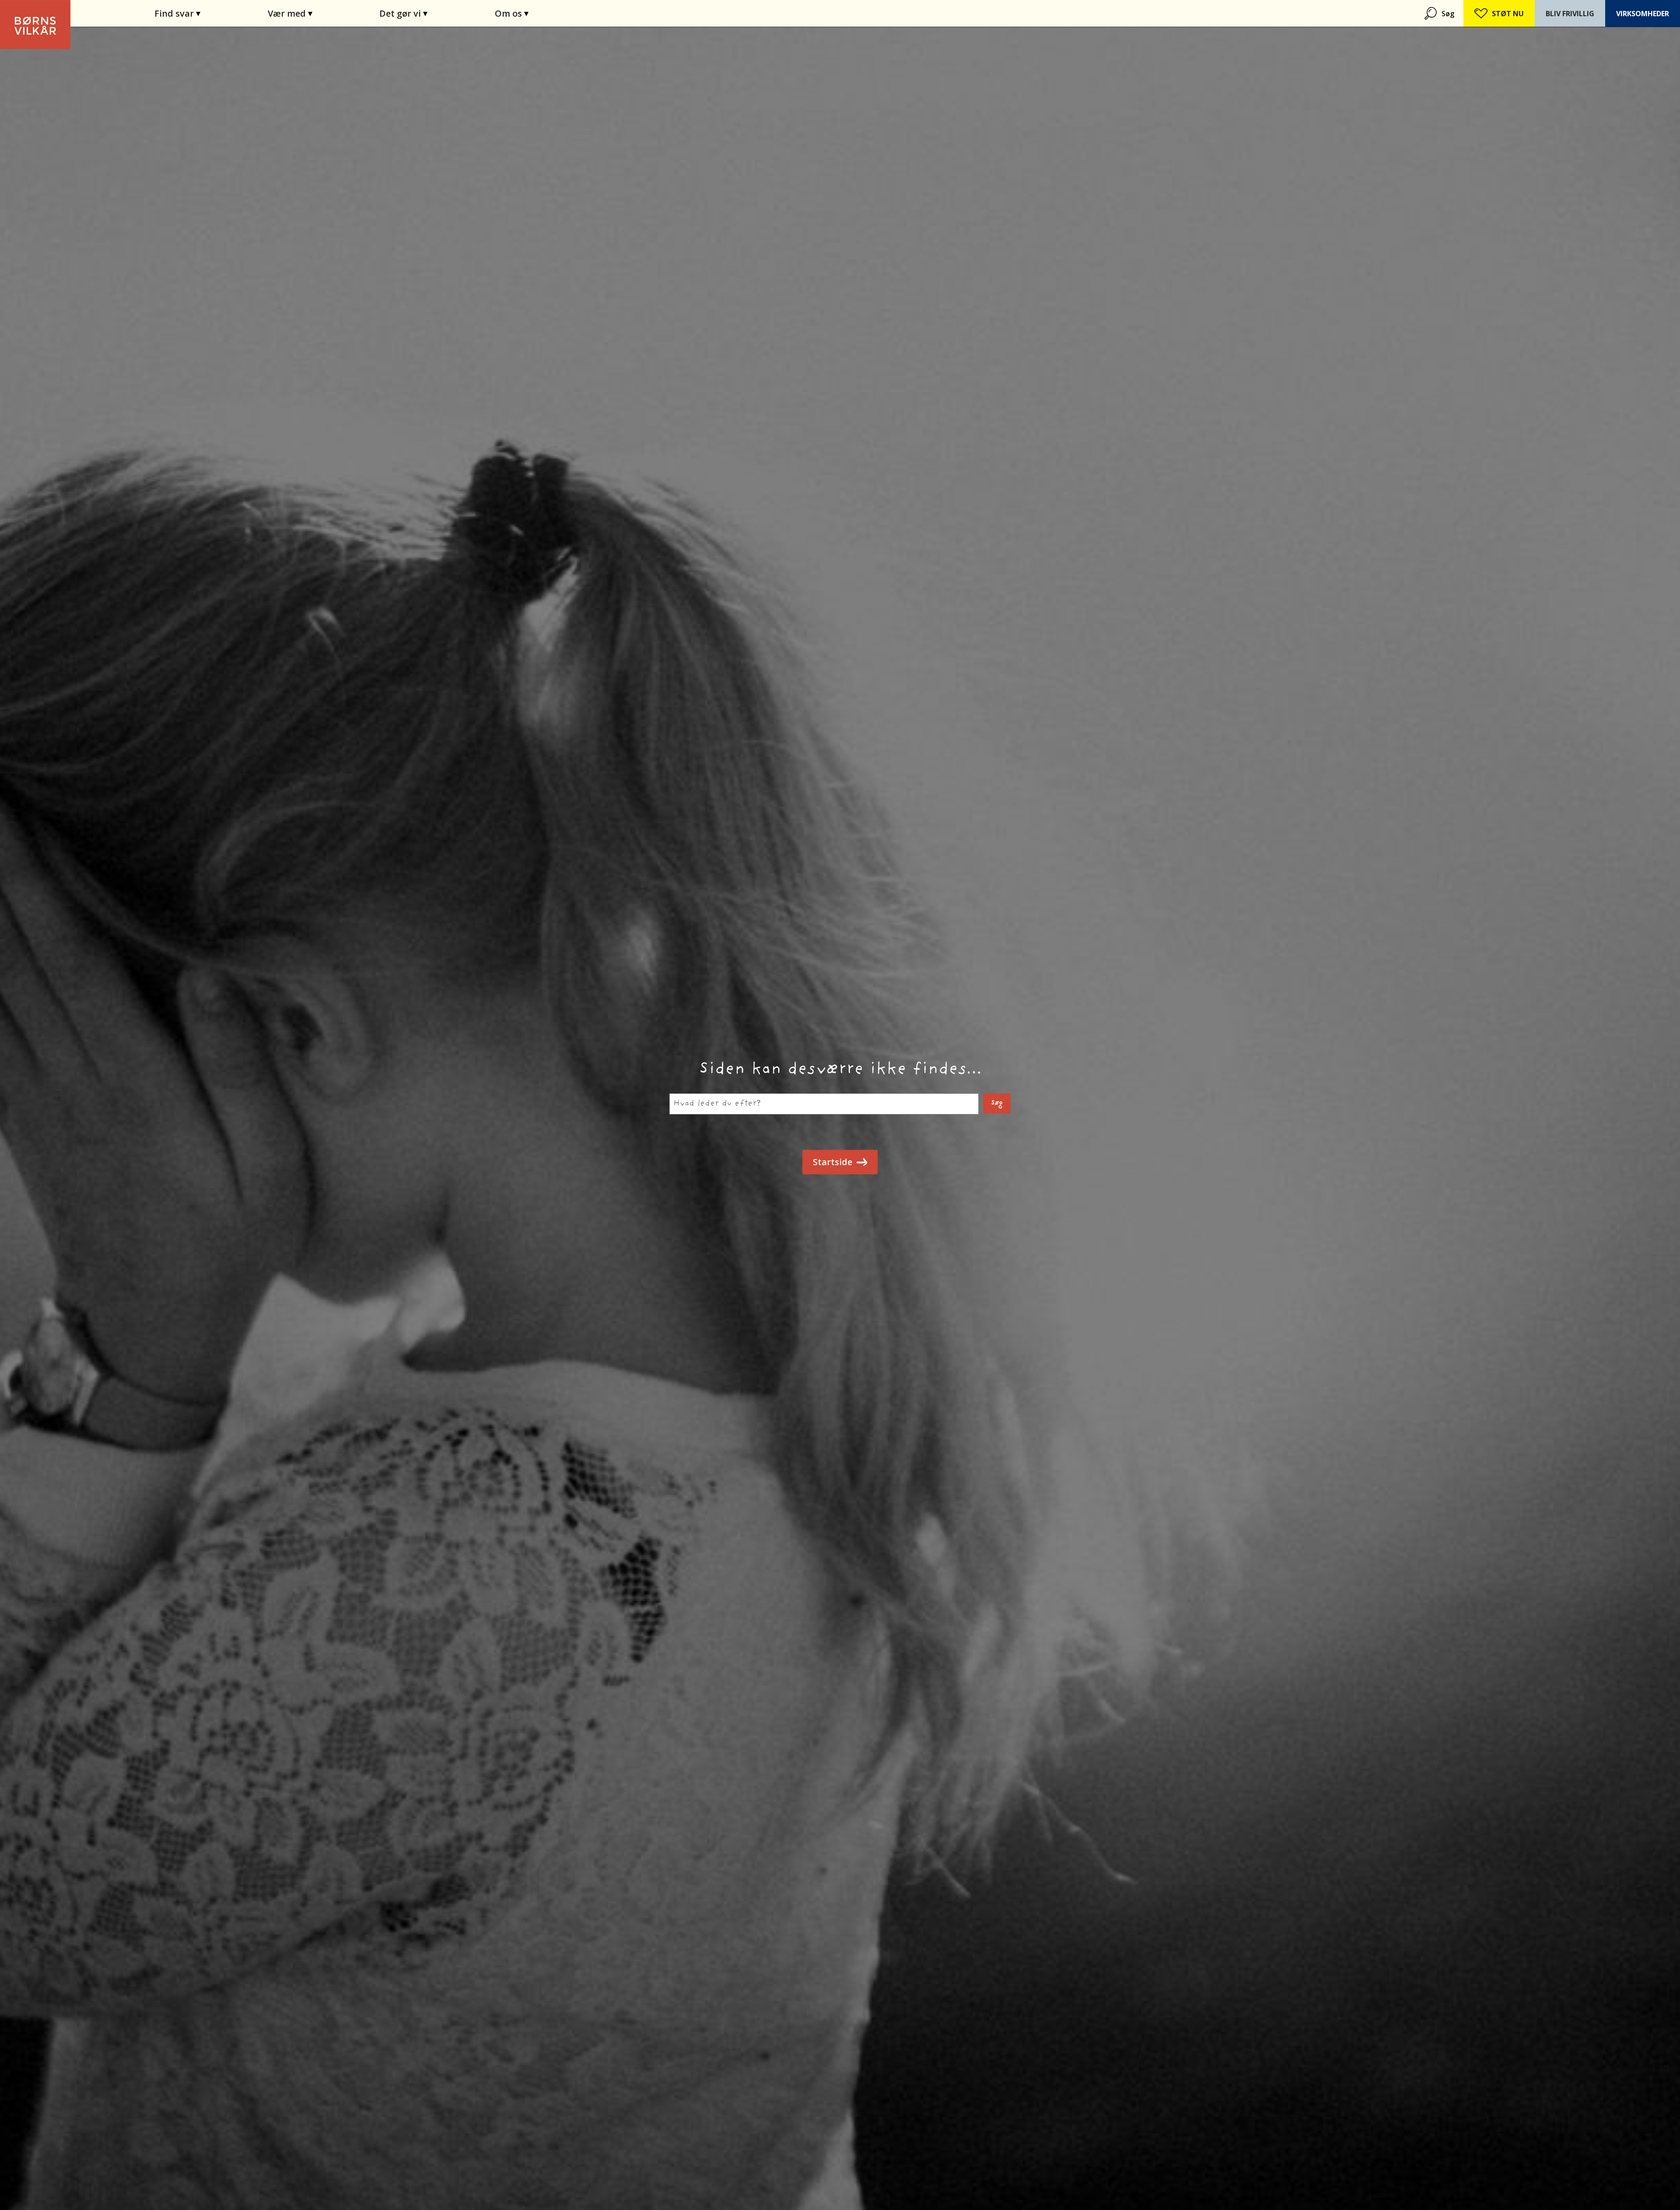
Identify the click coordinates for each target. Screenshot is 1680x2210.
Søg (1448, 14)
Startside (833, 1162)
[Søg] (1431, 13)
